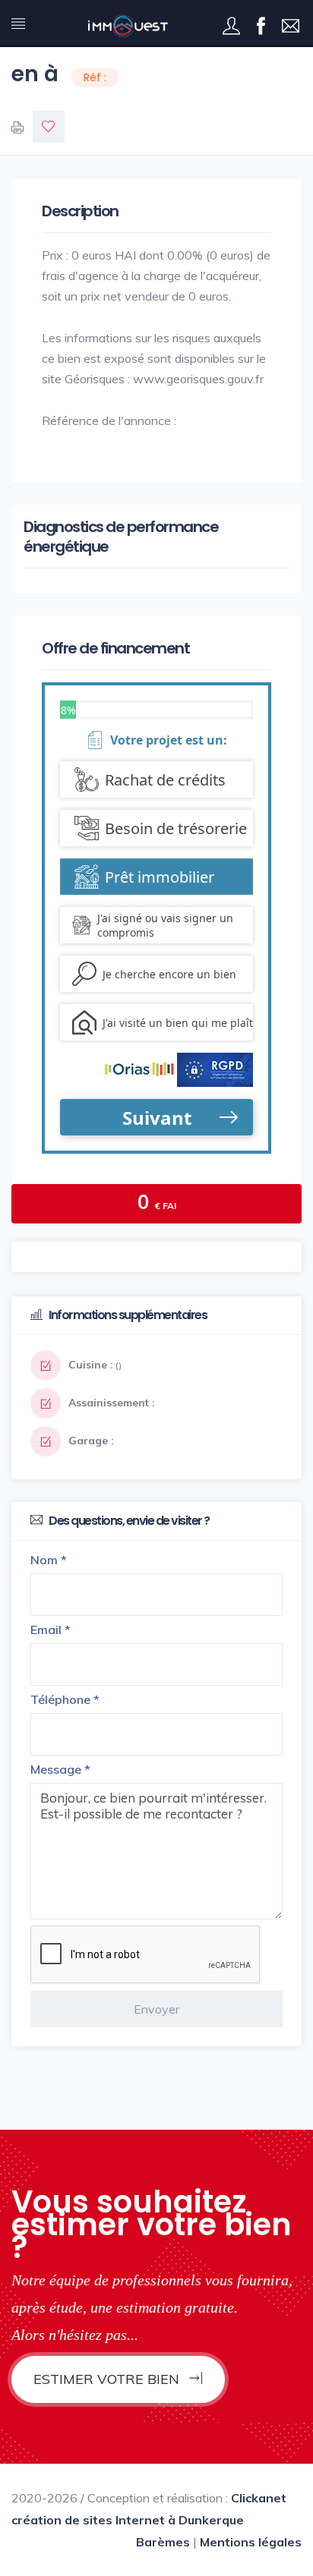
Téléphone (65, 1699)
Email (51, 1630)
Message (60, 1769)
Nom (49, 1560)
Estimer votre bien (108, 2379)
